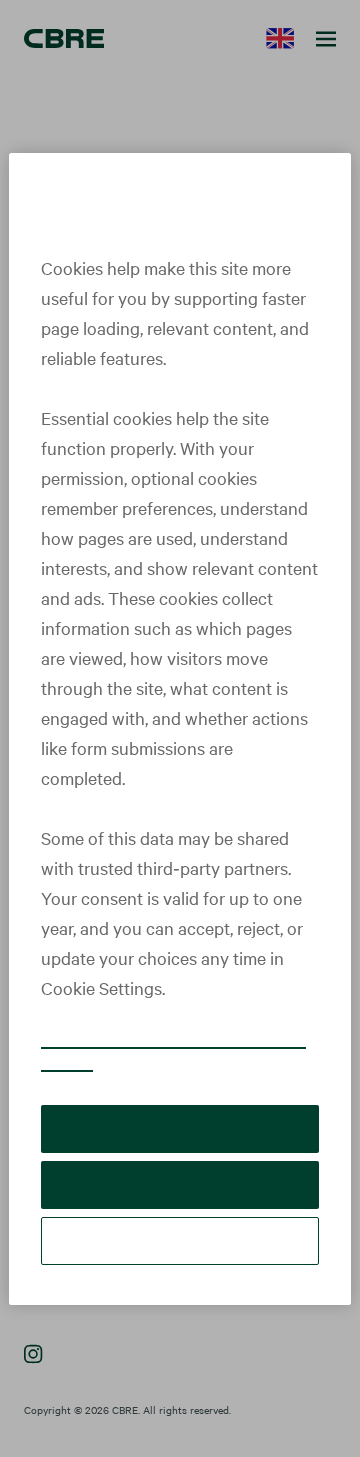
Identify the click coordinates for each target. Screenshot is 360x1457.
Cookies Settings (180, 1240)
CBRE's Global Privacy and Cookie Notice (173, 1050)
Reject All (179, 1184)
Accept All (180, 1128)
